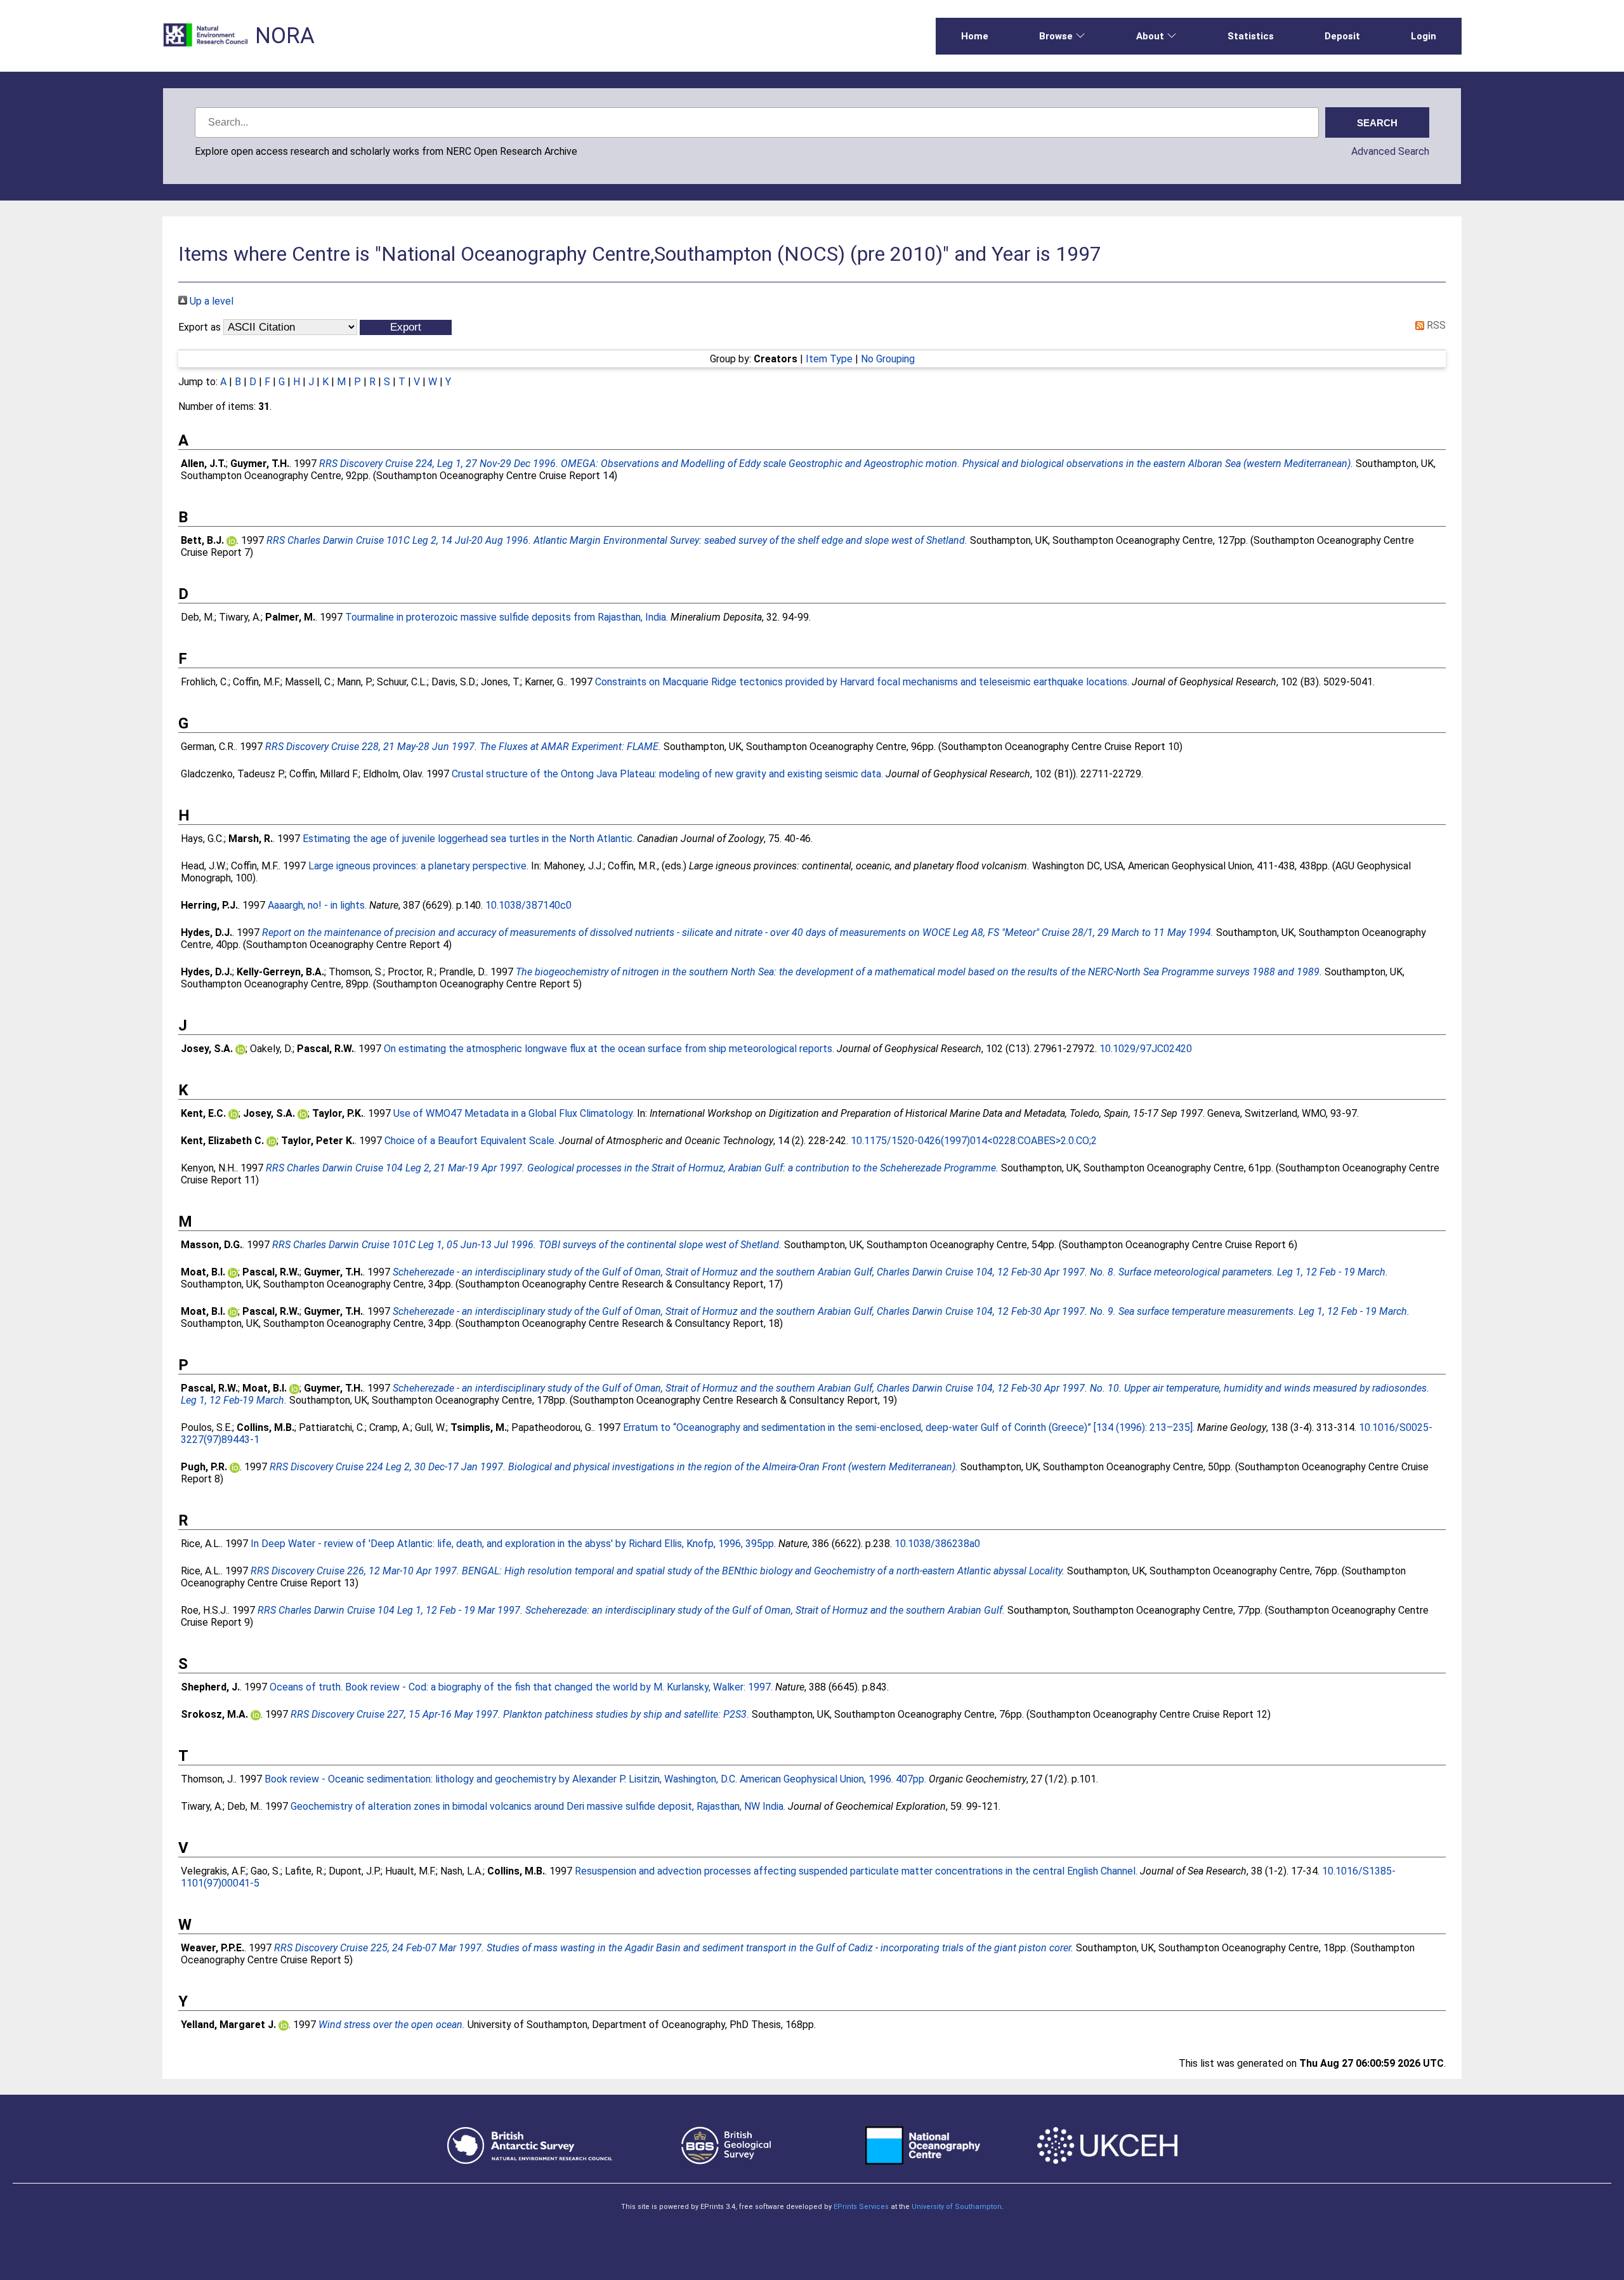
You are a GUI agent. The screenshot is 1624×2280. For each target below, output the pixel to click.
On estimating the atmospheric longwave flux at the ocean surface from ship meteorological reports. (609, 1049)
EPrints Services (861, 2207)
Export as (200, 327)
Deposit (1342, 36)
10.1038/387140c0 (528, 905)
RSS (1435, 325)
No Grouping (888, 359)
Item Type (829, 359)
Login (1424, 36)
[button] (406, 327)
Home (975, 36)
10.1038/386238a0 (937, 1544)
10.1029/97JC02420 (1146, 1049)
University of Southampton (957, 2207)
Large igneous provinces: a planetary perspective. (418, 866)
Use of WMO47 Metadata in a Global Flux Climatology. (514, 1113)
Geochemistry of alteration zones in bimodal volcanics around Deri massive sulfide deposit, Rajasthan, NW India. (538, 1806)
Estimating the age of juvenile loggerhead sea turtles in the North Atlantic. (468, 839)
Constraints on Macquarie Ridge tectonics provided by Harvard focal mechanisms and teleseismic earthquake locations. (862, 682)
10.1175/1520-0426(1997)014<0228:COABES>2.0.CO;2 (974, 1141)
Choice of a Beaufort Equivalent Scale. (470, 1141)
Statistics (1251, 36)
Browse (1056, 36)
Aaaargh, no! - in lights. (317, 905)
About (1150, 36)
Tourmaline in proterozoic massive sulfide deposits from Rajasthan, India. (507, 617)
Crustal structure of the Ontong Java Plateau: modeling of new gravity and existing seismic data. (667, 774)
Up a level (210, 301)
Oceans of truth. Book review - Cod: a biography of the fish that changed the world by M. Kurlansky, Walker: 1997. (521, 1687)
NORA (285, 36)
